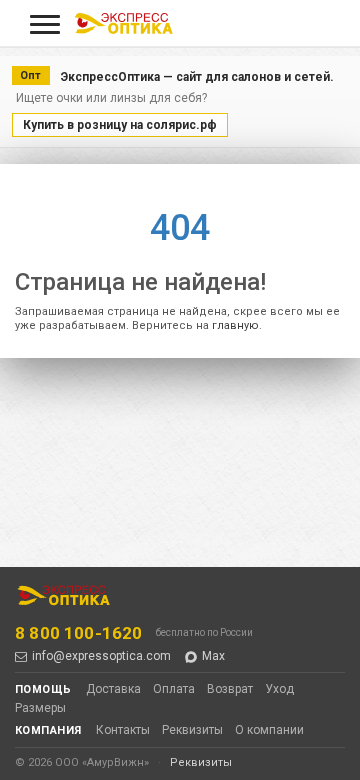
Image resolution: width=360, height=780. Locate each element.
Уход (279, 689)
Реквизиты (192, 730)
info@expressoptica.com (101, 656)
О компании (269, 730)
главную (235, 325)
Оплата (174, 689)
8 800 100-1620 (78, 633)
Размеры (40, 708)
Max (213, 656)
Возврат (230, 689)
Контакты (123, 730)
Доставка (113, 689)
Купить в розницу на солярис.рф (120, 125)
